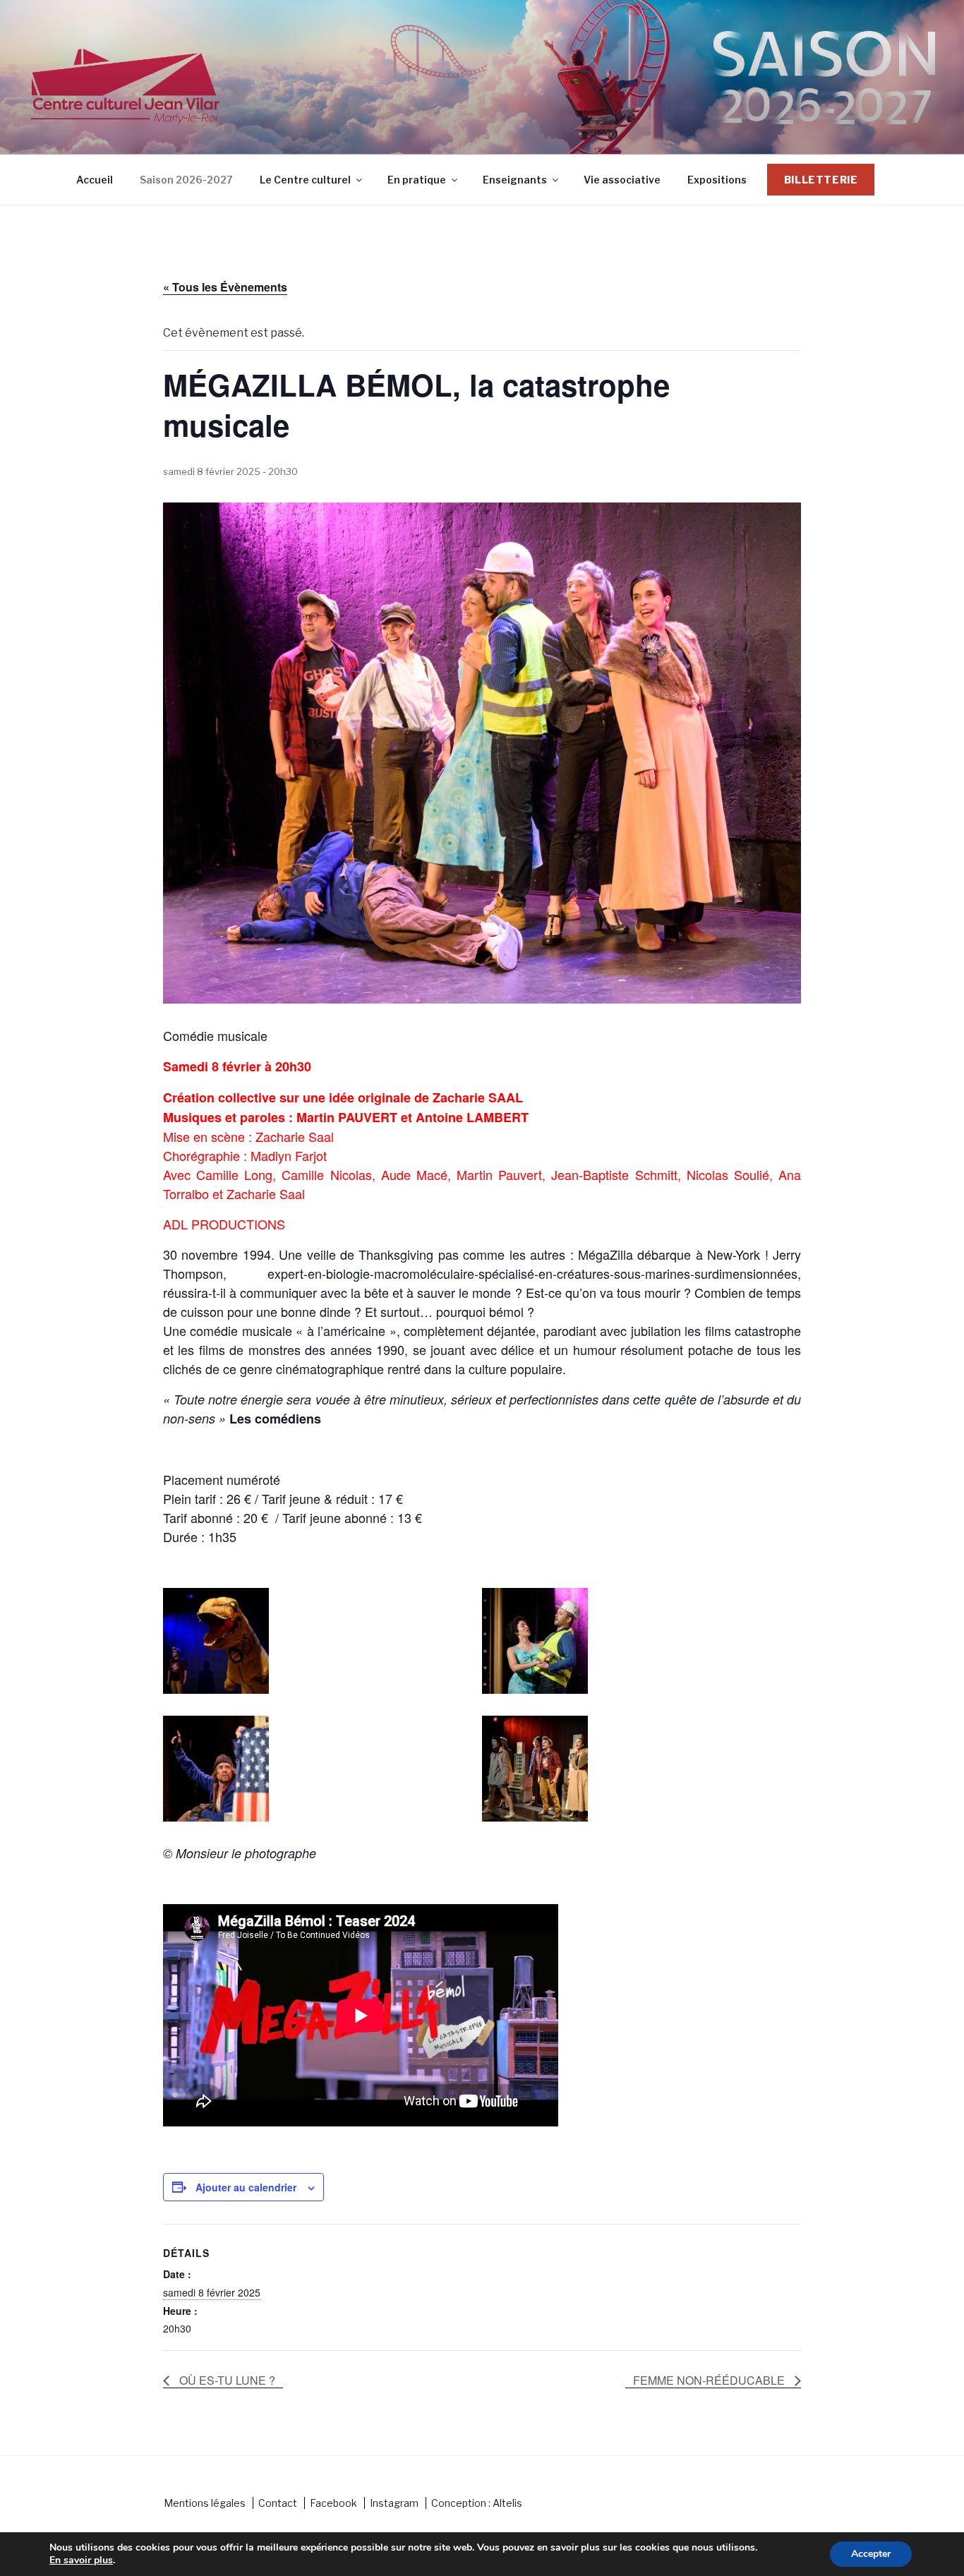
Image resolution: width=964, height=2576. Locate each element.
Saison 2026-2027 (186, 180)
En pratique (417, 180)
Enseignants (515, 180)
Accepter (871, 2554)
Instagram (394, 2503)
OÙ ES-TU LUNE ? (226, 2380)
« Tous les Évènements (225, 287)
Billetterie (821, 180)
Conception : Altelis (477, 2503)
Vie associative (622, 180)
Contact (278, 2503)
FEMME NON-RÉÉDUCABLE (710, 2380)
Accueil (95, 180)
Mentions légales (205, 2503)
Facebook (333, 2503)
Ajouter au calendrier (246, 2187)
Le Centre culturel (305, 180)
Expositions (717, 180)
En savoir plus (81, 2560)
